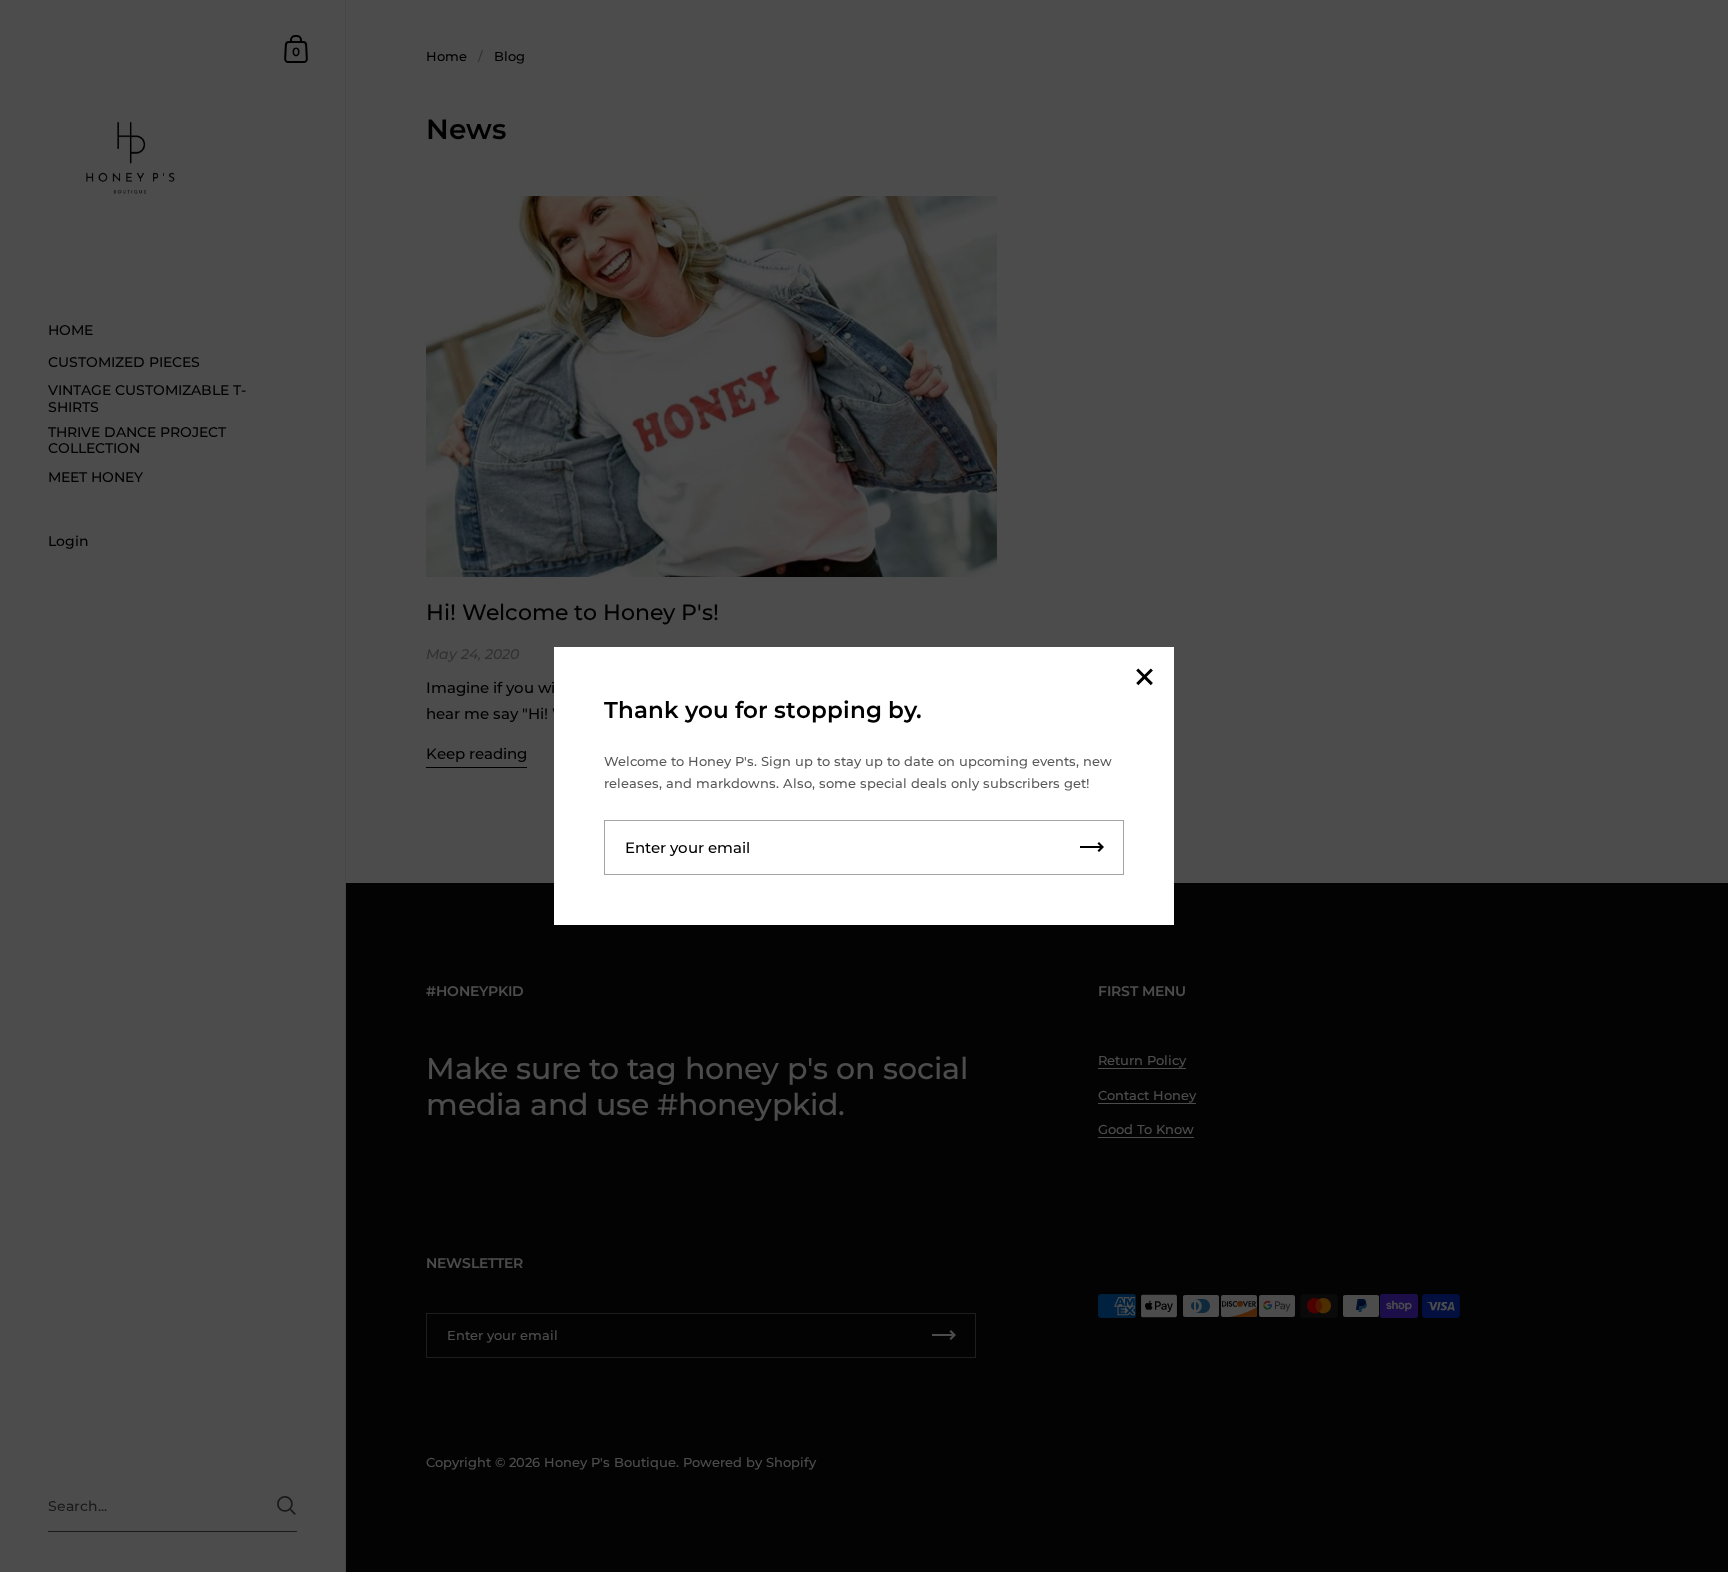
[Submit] (1092, 847)
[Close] (1144, 678)
